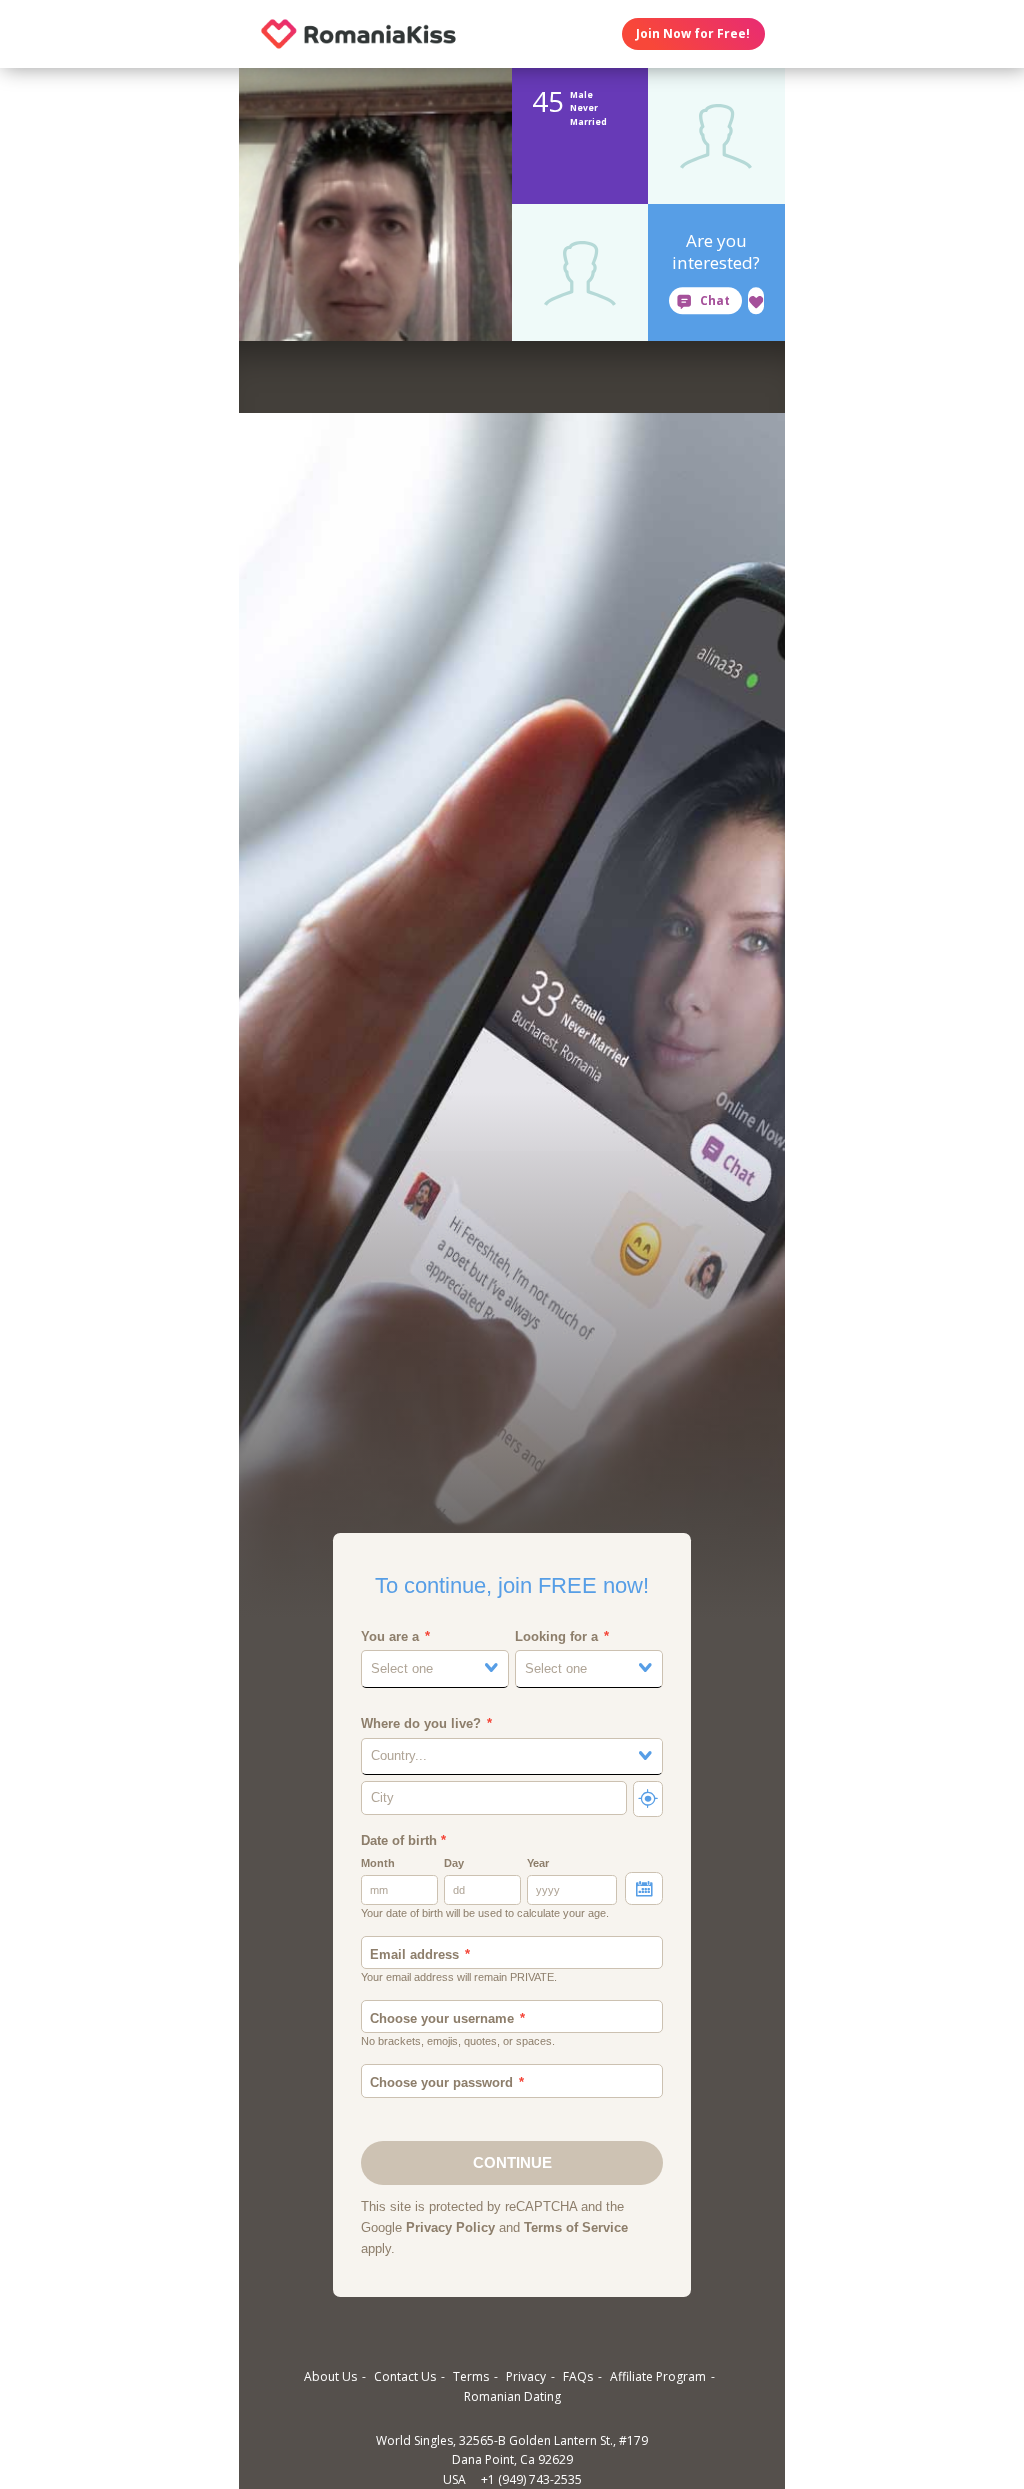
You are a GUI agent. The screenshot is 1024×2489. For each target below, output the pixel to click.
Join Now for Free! (693, 33)
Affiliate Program (658, 2376)
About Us (330, 2376)
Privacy (526, 2376)
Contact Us (405, 2376)
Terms (471, 2376)
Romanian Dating (512, 2396)
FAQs (578, 2376)
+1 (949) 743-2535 (531, 2479)
